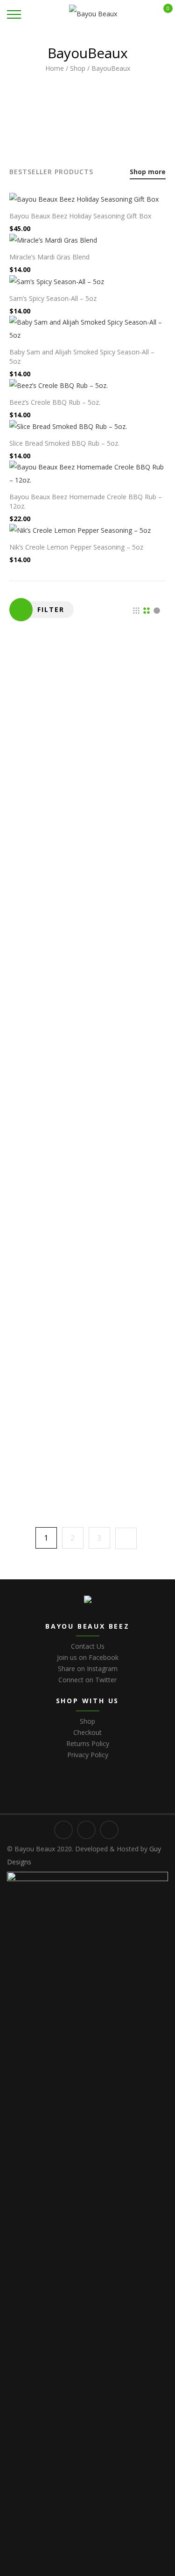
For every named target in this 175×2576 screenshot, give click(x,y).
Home (55, 68)
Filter (51, 609)
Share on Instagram (88, 1669)
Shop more (148, 172)
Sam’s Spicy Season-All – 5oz (53, 298)
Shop (78, 68)
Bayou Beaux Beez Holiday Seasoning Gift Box (80, 216)
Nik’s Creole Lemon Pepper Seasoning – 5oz (76, 547)
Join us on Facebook (88, 1657)
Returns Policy (88, 1743)
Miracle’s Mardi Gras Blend (49, 257)
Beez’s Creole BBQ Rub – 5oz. (55, 402)
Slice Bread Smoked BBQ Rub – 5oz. (64, 443)
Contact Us (88, 1646)
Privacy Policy (88, 1755)
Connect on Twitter (87, 1680)
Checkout (87, 1732)
